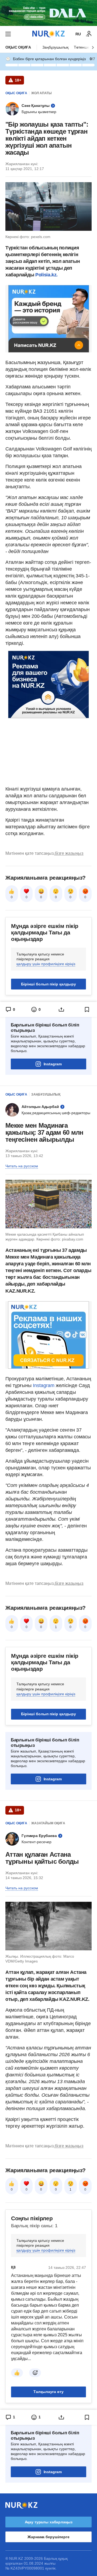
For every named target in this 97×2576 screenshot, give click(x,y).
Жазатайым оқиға (48, 1823)
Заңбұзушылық (55, 47)
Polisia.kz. (46, 275)
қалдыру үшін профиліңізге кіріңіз (46, 964)
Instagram (53, 1064)
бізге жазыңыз (69, 853)
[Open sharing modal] (61, 1009)
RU (78, 34)
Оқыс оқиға (18, 47)
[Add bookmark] (87, 1009)
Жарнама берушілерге (48, 2537)
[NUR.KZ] (48, 34)
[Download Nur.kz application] (48, 13)
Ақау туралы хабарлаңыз (49, 2522)
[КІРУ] (89, 34)
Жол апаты (41, 93)
